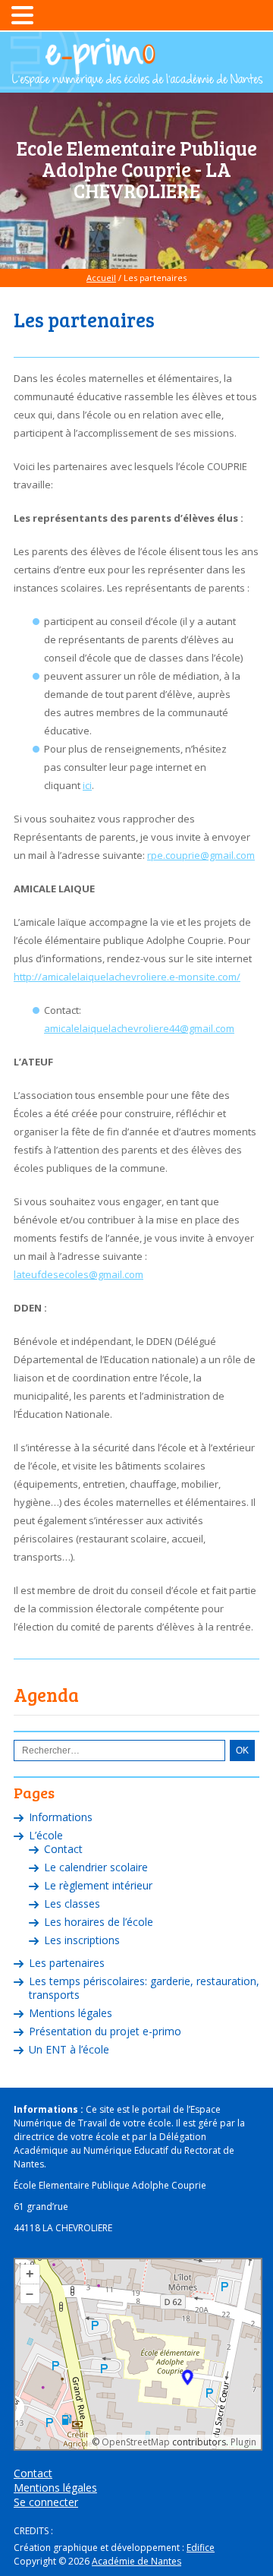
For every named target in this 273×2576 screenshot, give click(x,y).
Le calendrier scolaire (96, 1867)
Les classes (72, 1904)
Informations (61, 1817)
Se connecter (46, 2502)
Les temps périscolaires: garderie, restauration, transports (144, 1988)
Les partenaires (67, 1963)
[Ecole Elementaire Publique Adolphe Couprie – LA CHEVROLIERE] (136, 80)
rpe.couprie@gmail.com (201, 855)
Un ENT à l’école (69, 2049)
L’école (46, 1835)
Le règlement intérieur (98, 1885)
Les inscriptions (82, 1940)
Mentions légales (71, 2013)
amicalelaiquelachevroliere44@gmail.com (139, 1028)
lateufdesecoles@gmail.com (78, 1274)
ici (87, 785)
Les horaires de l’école (99, 1922)
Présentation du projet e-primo (105, 2031)
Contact (63, 1849)
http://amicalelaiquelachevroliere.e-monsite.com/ (127, 977)
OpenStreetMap (136, 2442)
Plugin (242, 2442)
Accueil (101, 278)
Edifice (201, 2548)
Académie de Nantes (136, 2561)
